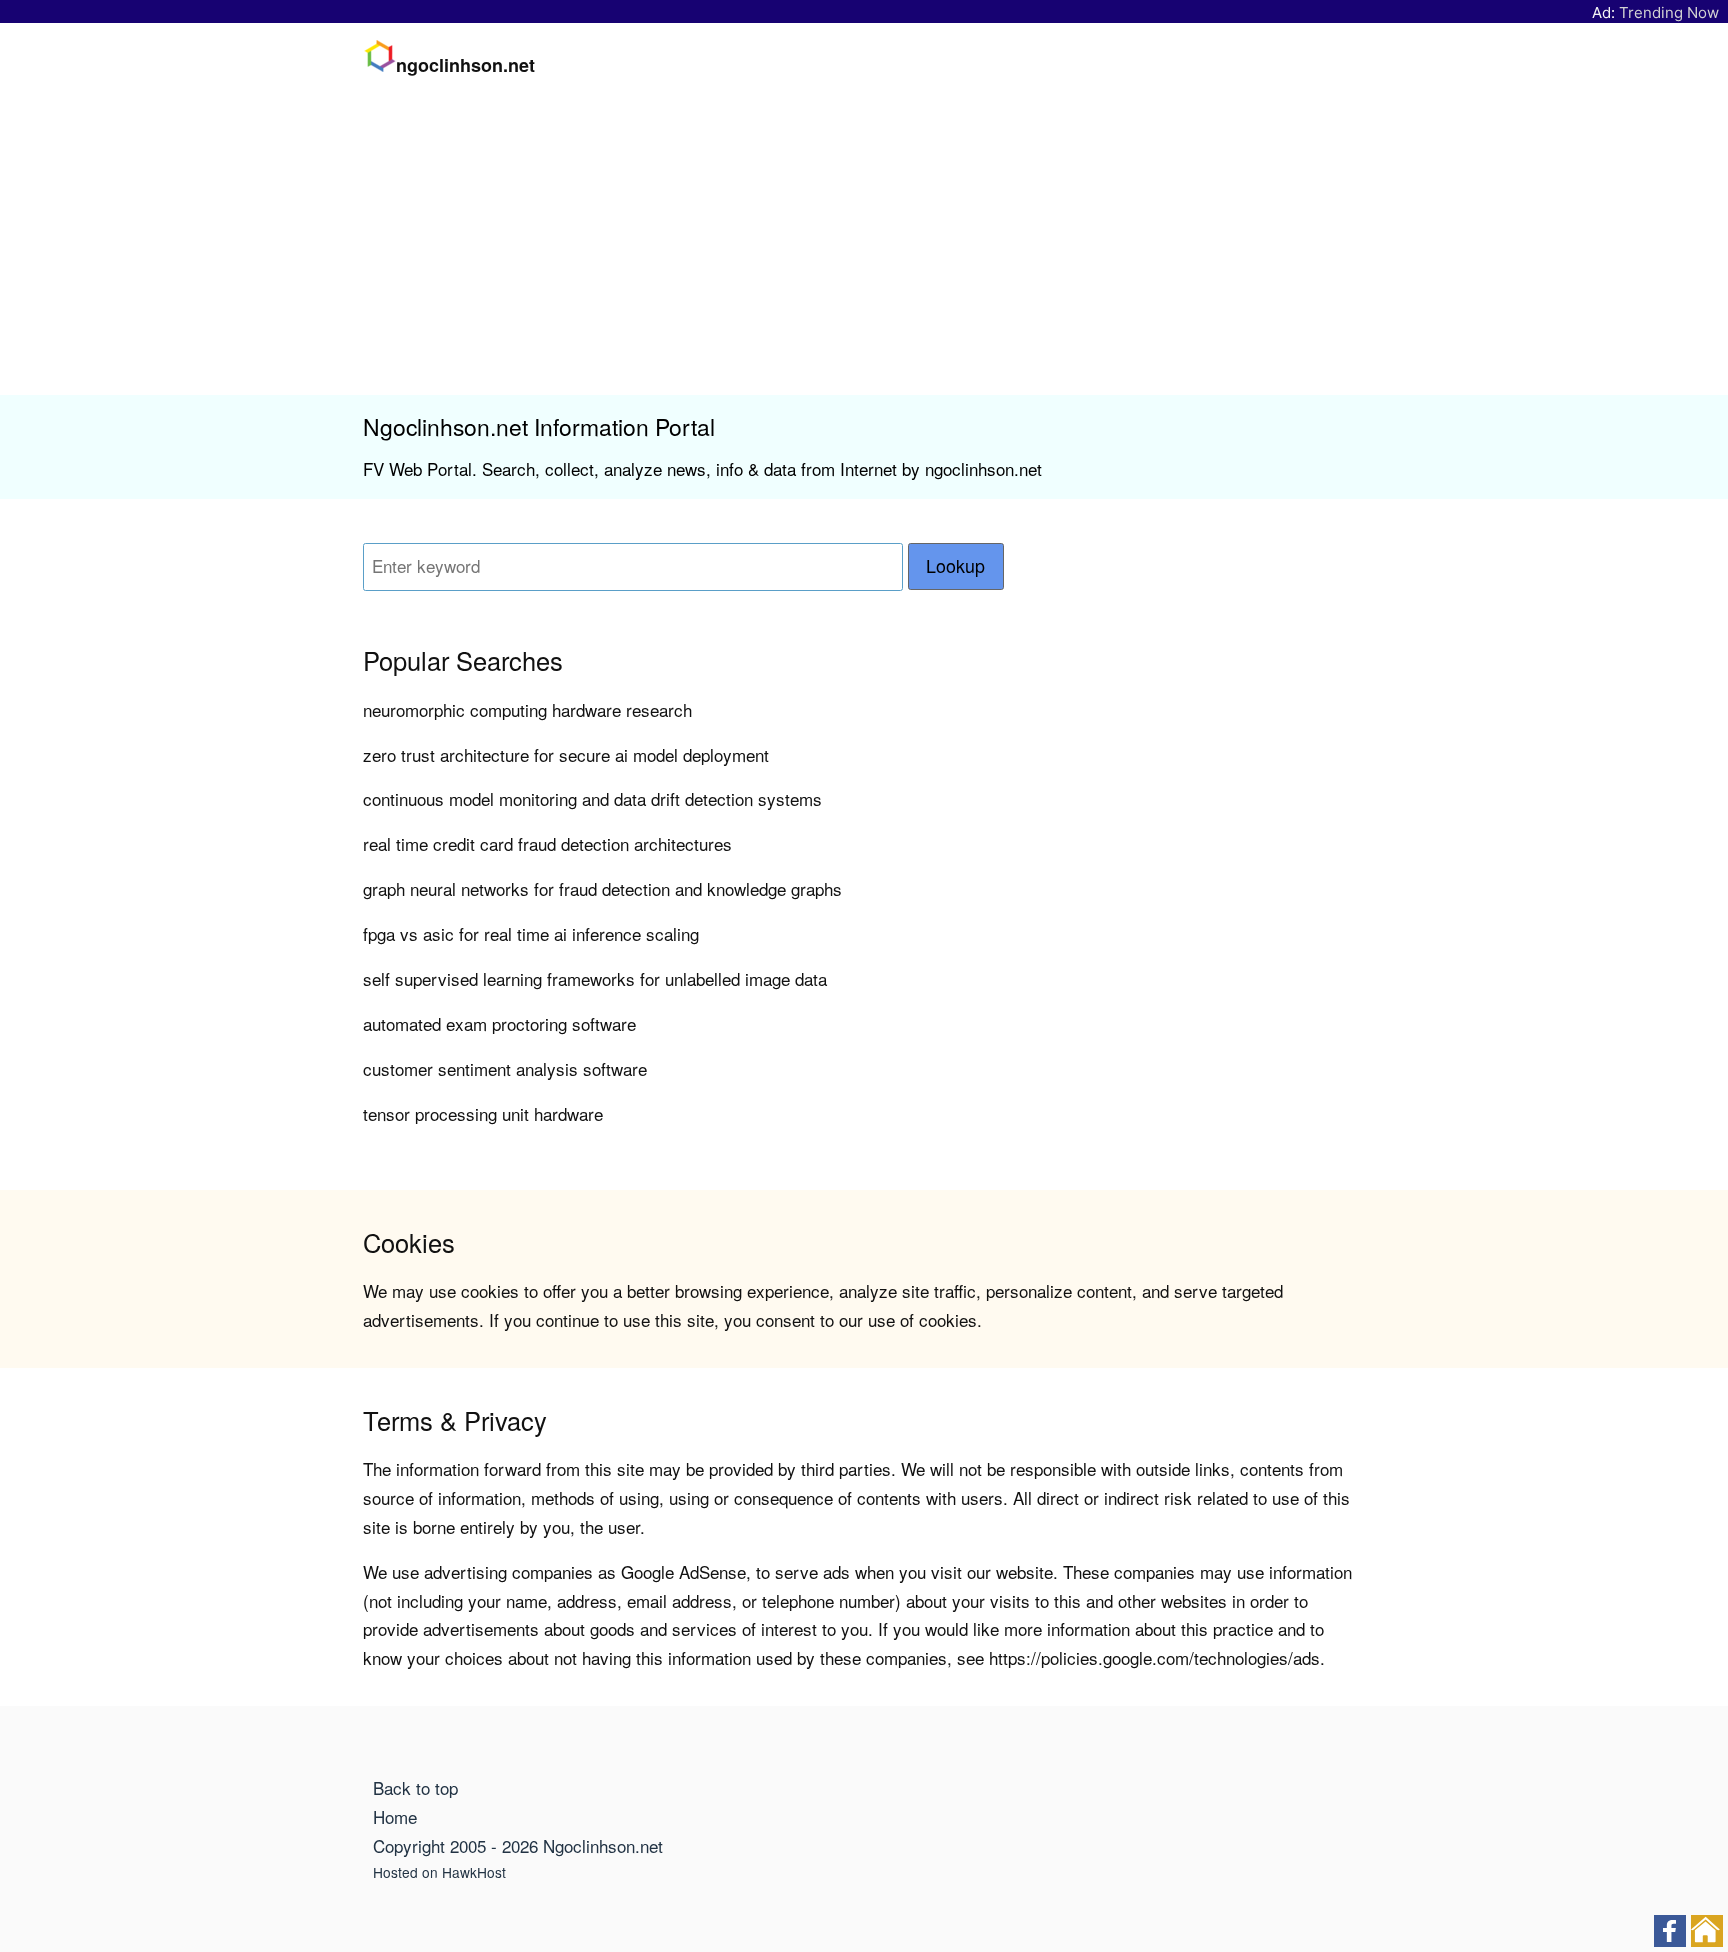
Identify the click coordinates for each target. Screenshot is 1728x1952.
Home (395, 1816)
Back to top (415, 1787)
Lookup (955, 565)
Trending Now (1669, 12)
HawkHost (474, 1872)
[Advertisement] (864, 245)
